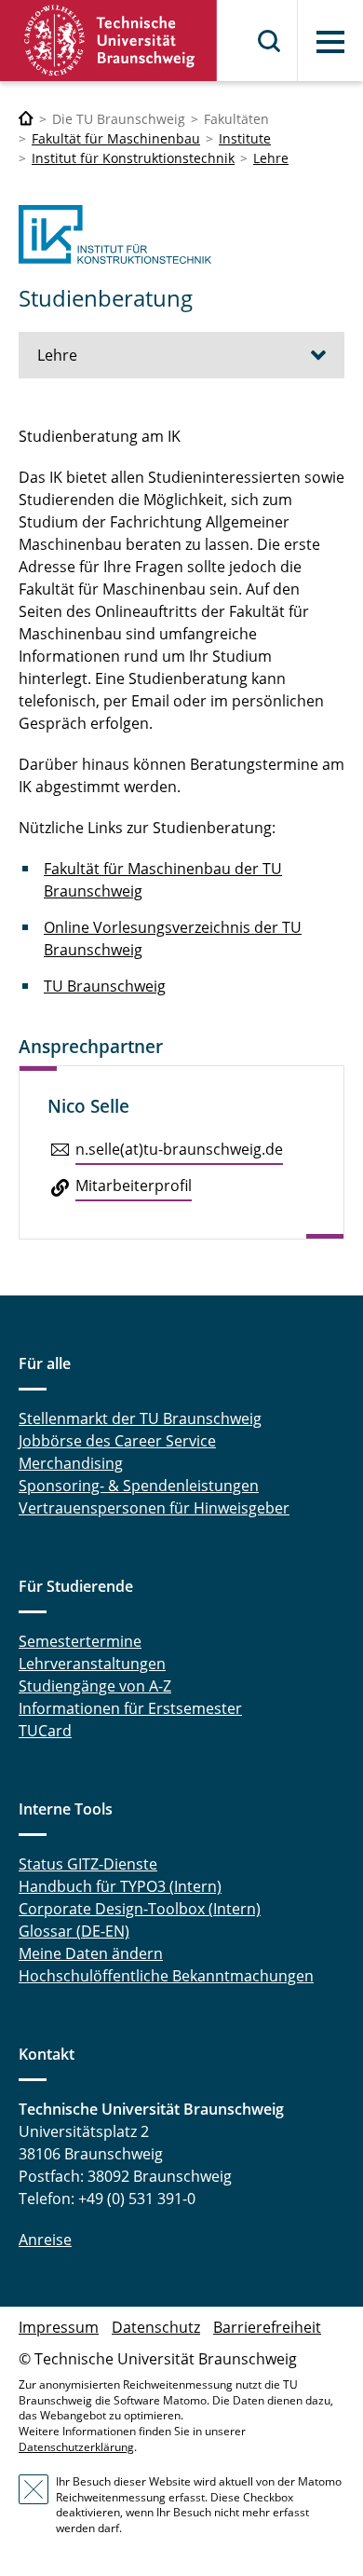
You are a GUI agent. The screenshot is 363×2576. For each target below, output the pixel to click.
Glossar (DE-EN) (74, 1931)
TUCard (45, 1731)
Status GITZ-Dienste (88, 1864)
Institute (245, 138)
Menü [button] (330, 42)
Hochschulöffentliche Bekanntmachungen (166, 1976)
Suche (270, 41)
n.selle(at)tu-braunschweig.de (179, 1149)
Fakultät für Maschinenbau (116, 138)
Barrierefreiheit (267, 2327)
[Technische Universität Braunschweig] (109, 41)
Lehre (271, 158)
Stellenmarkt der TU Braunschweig (140, 1418)
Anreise (45, 2240)
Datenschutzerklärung (76, 2447)
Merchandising (71, 1463)
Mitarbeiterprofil (134, 1185)
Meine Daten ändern (91, 1953)
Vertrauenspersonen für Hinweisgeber (154, 1508)
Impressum (59, 2327)
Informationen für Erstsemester (130, 1708)
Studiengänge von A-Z (95, 1686)
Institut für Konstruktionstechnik (133, 158)
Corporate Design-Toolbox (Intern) (140, 1909)
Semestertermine (80, 1641)
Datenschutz (156, 2327)
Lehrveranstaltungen (92, 1664)
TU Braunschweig (105, 986)
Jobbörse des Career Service (117, 1441)
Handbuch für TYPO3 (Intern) (120, 1886)
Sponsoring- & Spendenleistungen (139, 1486)
